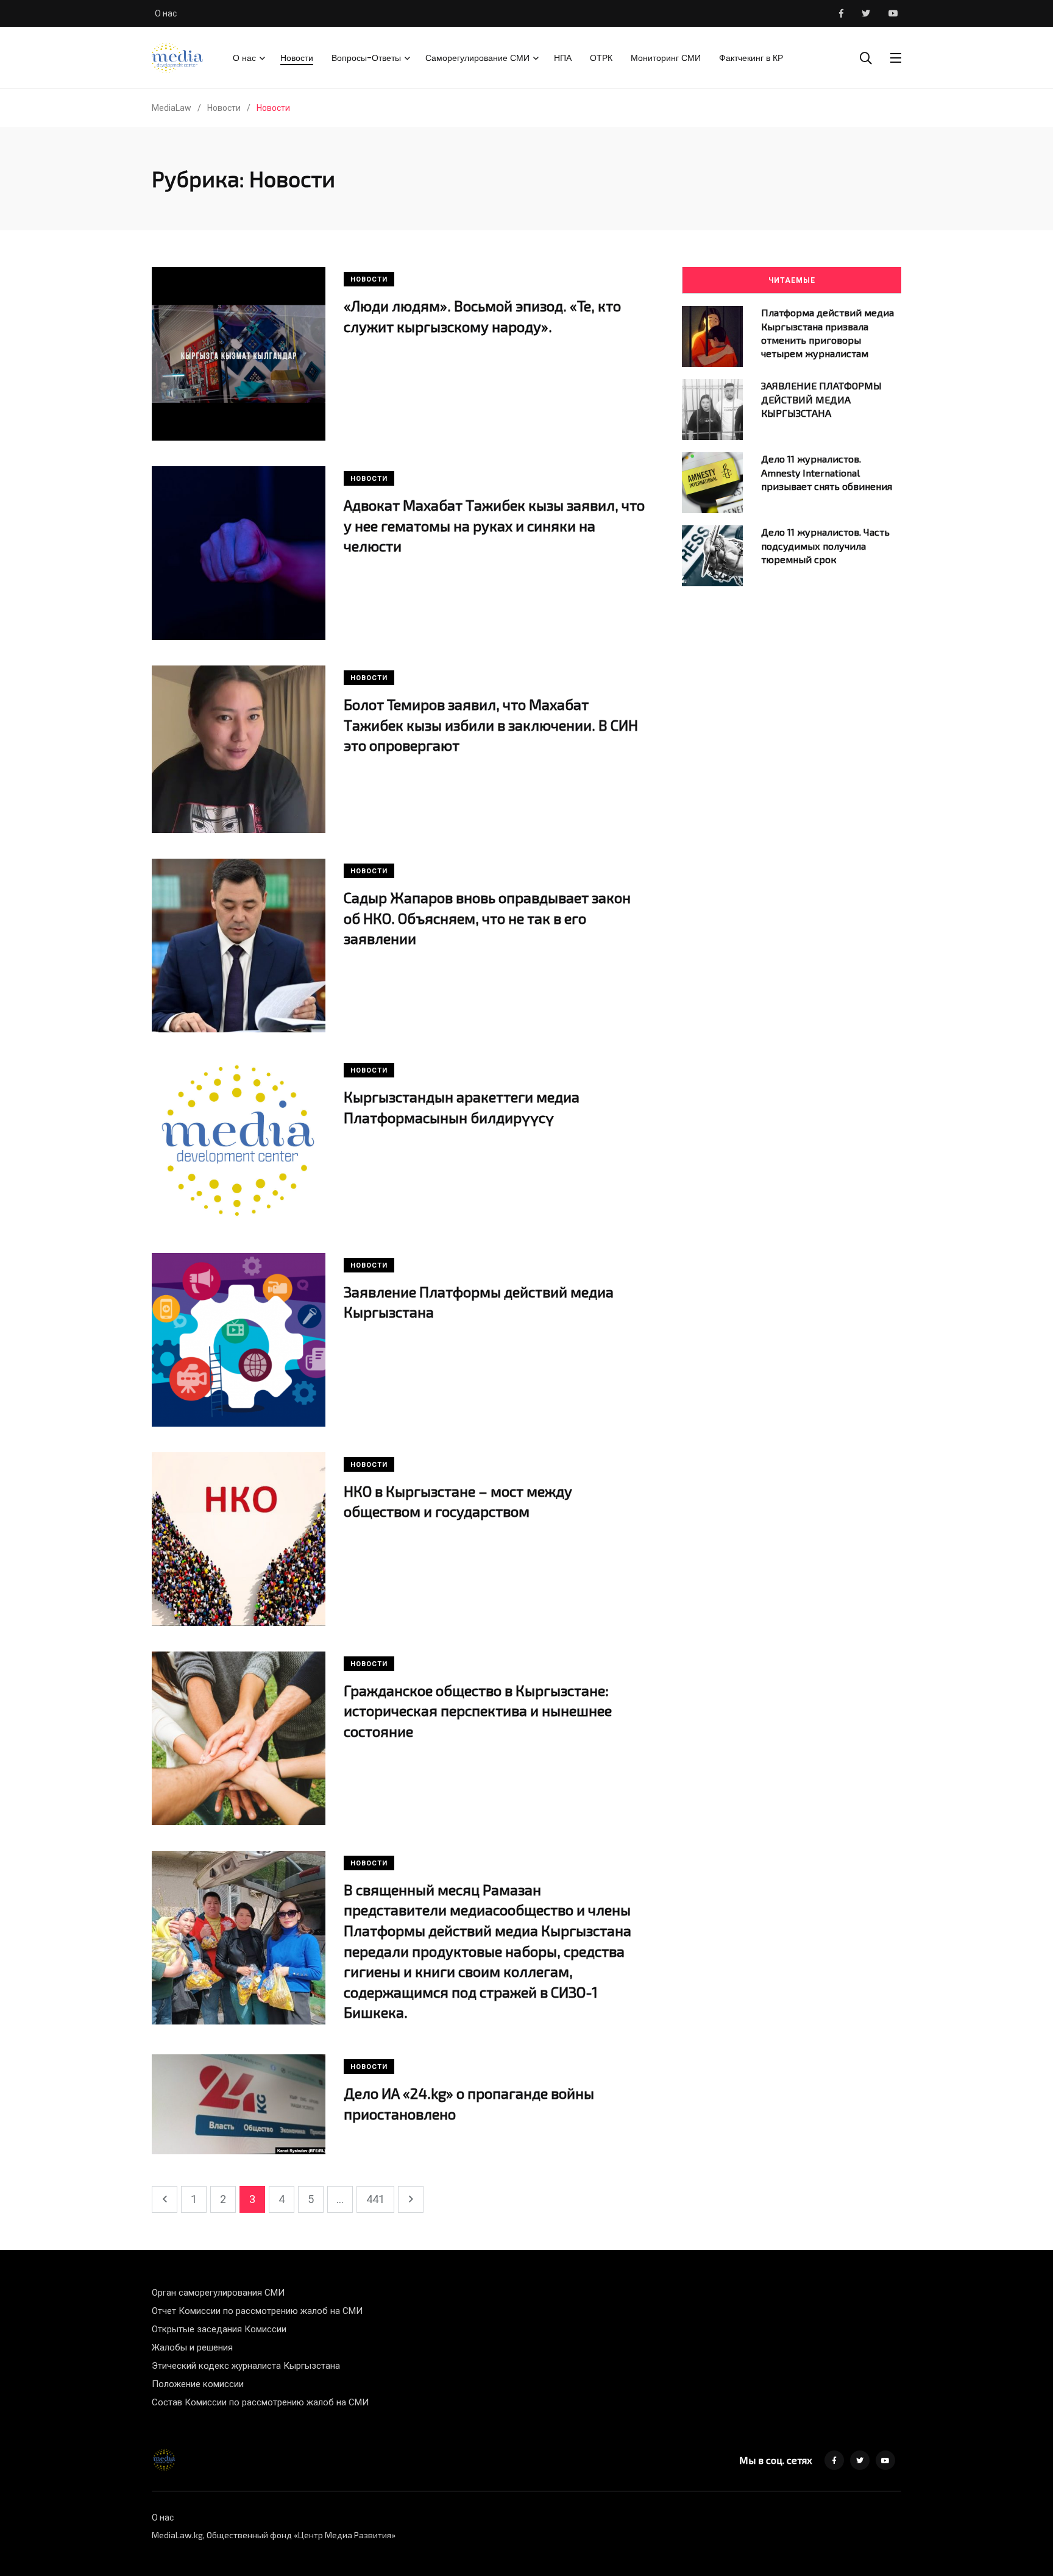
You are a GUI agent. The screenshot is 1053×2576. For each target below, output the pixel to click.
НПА (563, 58)
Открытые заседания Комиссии (219, 2329)
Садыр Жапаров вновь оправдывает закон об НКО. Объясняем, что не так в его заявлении (487, 918)
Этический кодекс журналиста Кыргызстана (246, 2366)
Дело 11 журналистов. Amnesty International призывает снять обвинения (827, 472)
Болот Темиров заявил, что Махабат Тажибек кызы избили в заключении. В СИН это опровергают (491, 725)
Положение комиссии (198, 2384)
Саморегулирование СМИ (477, 58)
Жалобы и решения (192, 2347)
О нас (166, 13)
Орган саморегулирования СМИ (218, 2293)
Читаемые (792, 280)
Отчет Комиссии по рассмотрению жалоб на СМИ (257, 2311)
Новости (297, 58)
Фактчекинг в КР (751, 58)
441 (375, 2199)
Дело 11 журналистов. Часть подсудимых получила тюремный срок (825, 545)
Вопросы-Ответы (366, 58)
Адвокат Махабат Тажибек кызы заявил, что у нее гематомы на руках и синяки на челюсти (494, 525)
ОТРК (601, 58)
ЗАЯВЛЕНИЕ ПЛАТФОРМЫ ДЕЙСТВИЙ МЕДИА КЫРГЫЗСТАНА (821, 399)
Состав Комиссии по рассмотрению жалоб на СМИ (260, 2402)
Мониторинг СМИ (666, 58)
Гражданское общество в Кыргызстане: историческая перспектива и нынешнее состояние (478, 1711)
